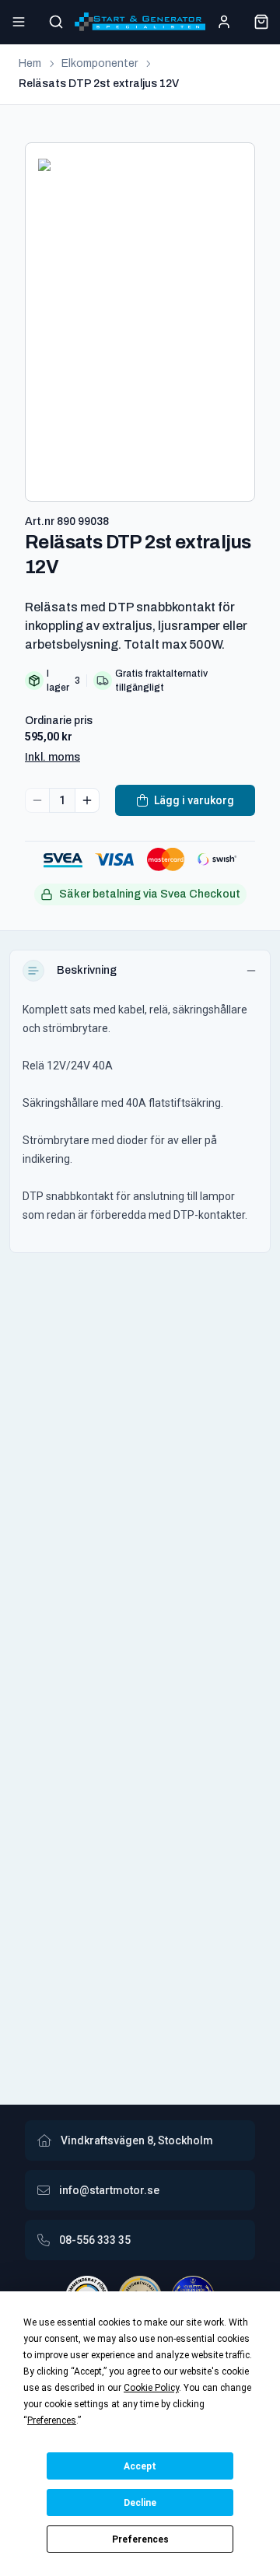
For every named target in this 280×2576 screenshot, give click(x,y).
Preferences (140, 2539)
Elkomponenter (100, 63)
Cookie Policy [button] (151, 2388)
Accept (140, 2466)
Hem (30, 63)
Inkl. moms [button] (52, 757)
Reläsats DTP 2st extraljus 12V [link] (99, 84)
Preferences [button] (52, 2420)
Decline (140, 2503)
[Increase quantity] (87, 800)
